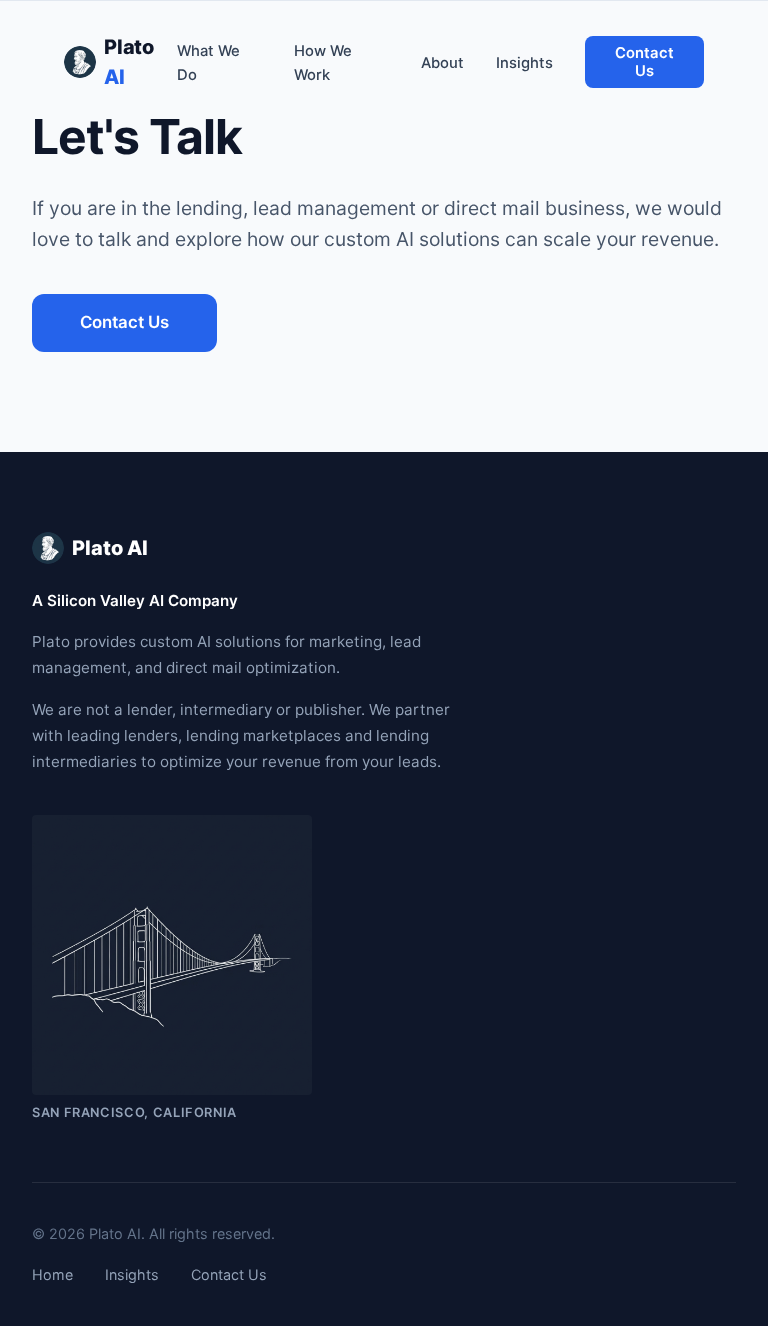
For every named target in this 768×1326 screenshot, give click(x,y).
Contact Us (644, 62)
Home (52, 1274)
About (442, 63)
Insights (524, 63)
